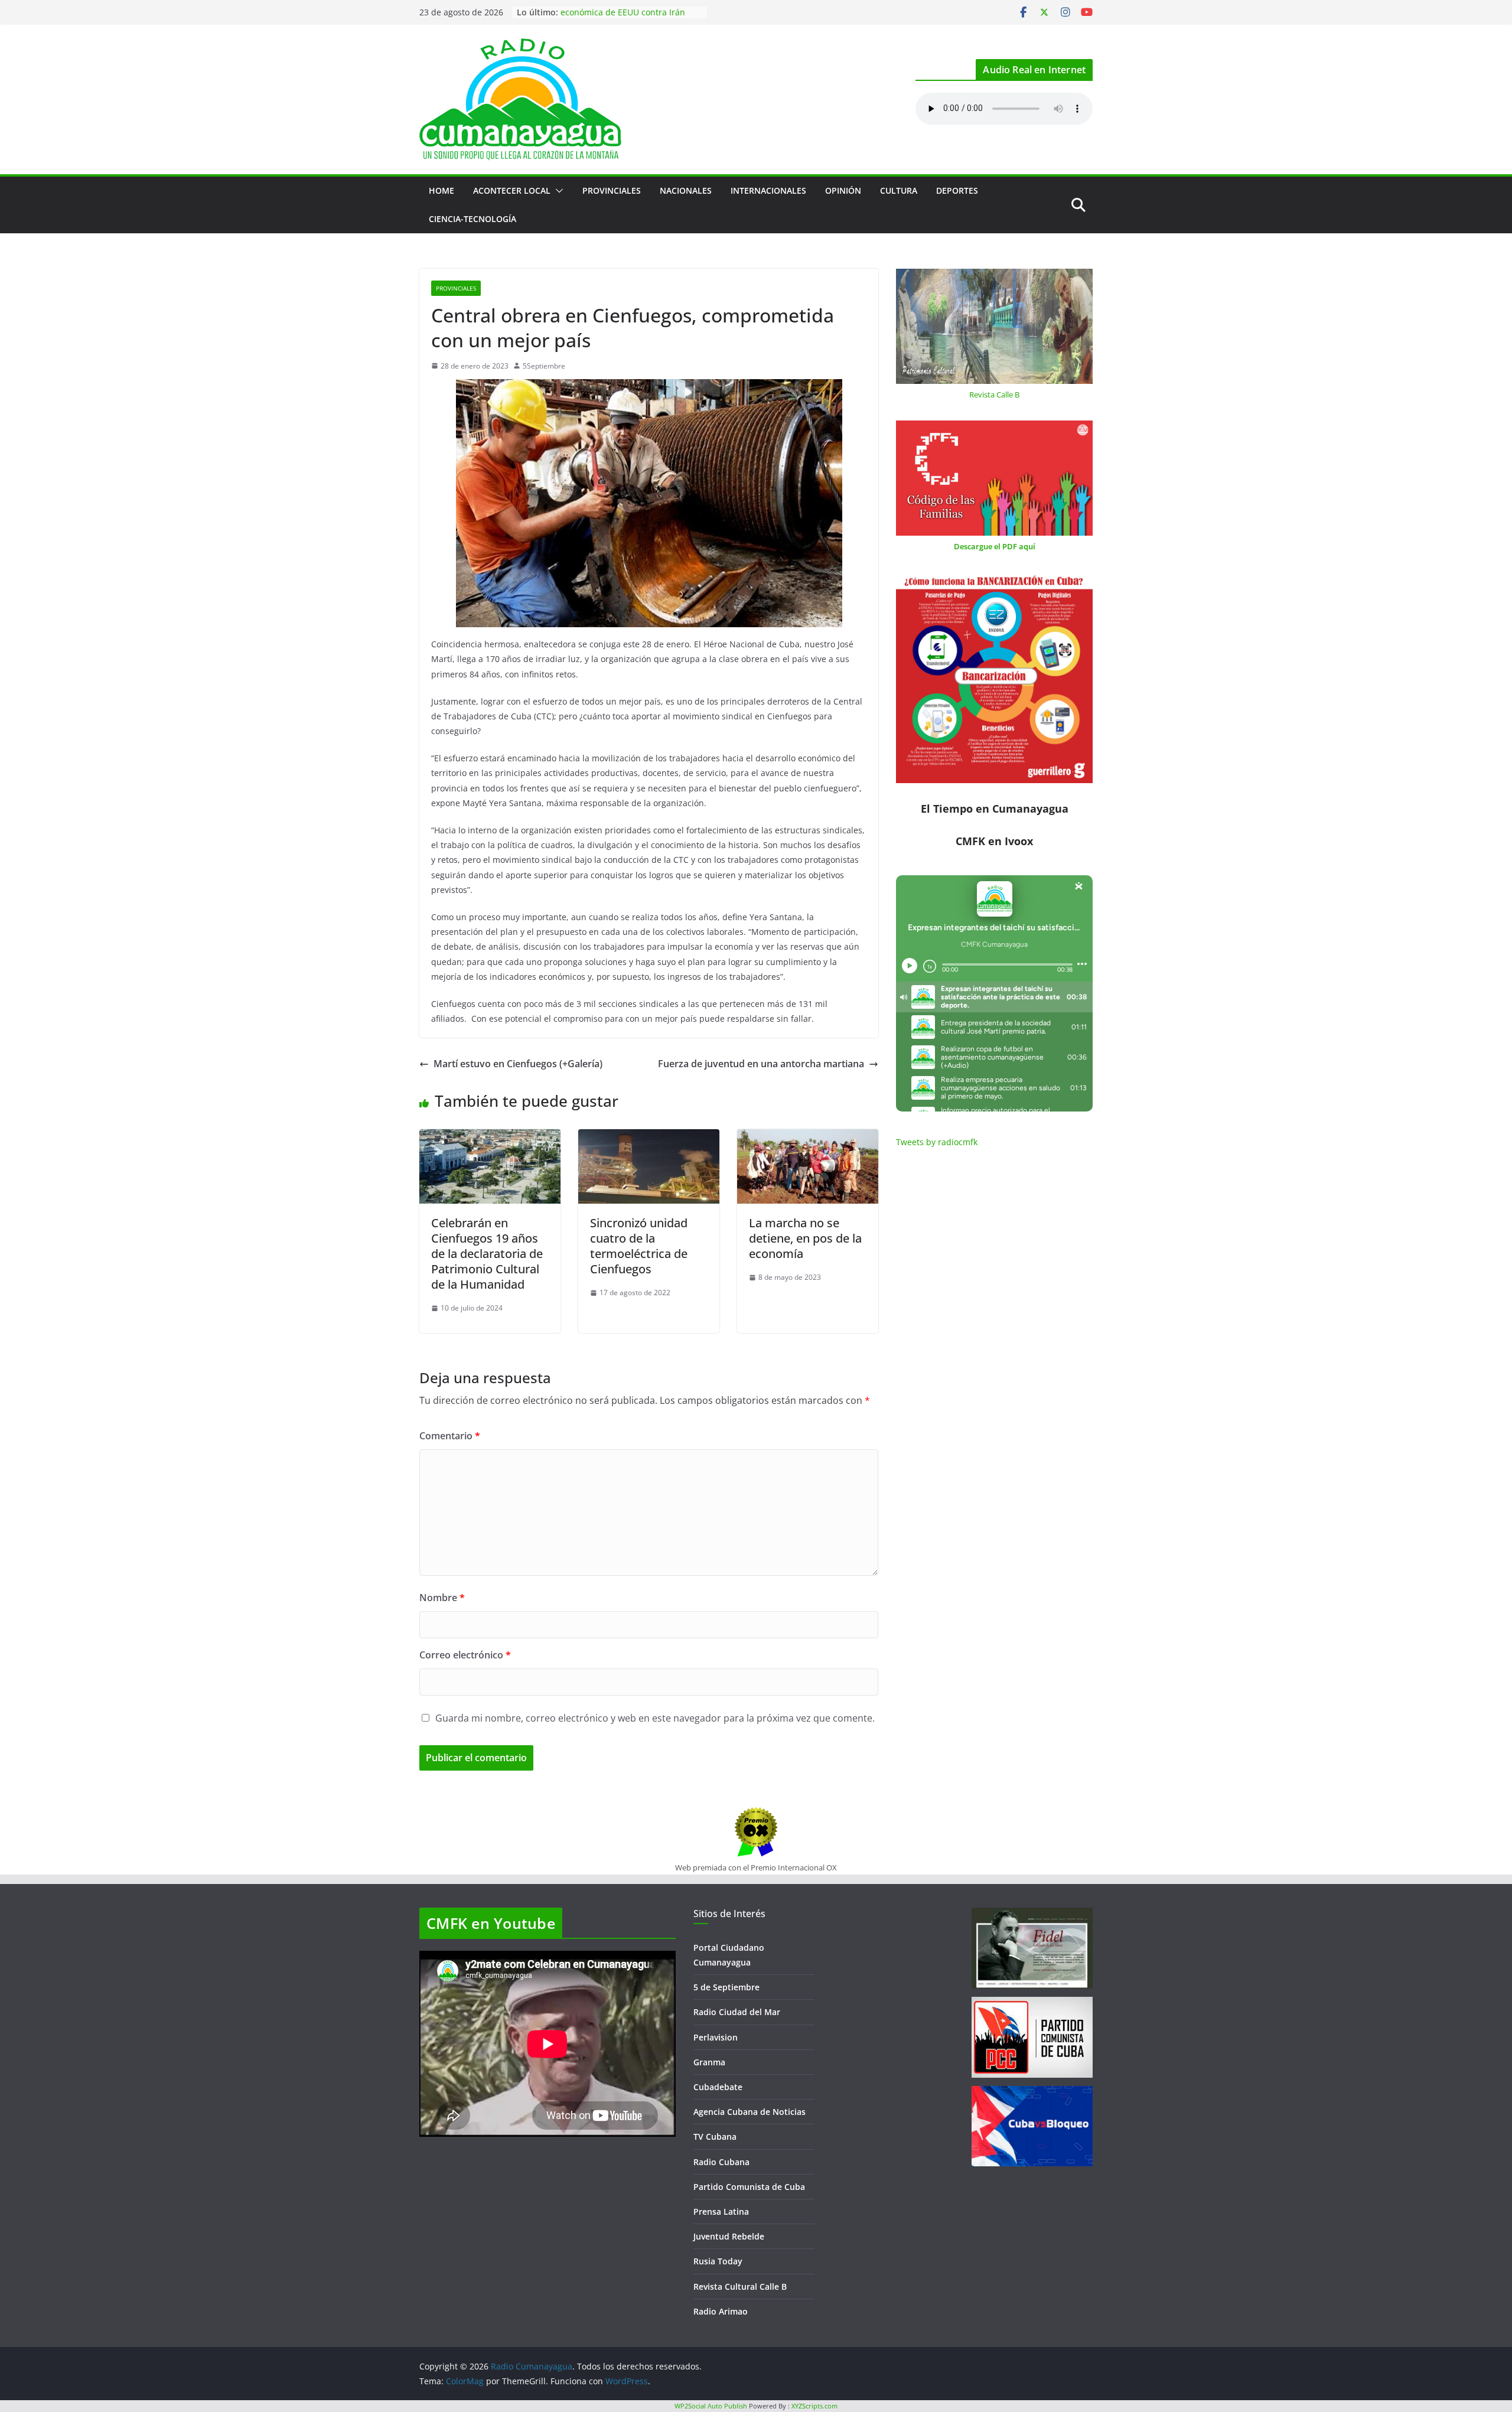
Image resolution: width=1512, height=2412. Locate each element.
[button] (557, 191)
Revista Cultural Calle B (740, 2286)
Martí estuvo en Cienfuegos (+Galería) (518, 1064)
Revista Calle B (994, 395)
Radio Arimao (721, 2311)
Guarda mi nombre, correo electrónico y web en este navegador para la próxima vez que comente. (655, 1718)
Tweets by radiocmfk (937, 1142)
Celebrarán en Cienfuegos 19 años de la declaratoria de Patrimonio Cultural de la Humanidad (487, 1254)
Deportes (957, 190)
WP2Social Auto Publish (711, 2406)
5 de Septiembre (726, 1987)
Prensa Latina (721, 2211)
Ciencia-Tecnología (472, 219)
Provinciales (612, 190)
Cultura (899, 190)
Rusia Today (718, 2261)
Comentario (450, 1436)
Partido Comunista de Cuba (749, 2187)
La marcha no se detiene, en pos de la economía (805, 1238)
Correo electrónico (465, 1655)
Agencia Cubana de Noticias (750, 2112)
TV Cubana (715, 2136)
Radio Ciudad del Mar (737, 2012)
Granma (709, 2062)
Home (441, 190)
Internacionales (768, 190)
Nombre (442, 1598)
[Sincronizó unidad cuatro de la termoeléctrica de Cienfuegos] (649, 1137)
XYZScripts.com (814, 2406)
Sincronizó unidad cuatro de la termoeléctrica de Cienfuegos (639, 1246)
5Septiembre (544, 366)
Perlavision (716, 2037)
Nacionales (686, 190)
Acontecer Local (512, 190)
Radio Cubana (721, 2162)
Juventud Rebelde (729, 2236)
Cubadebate (718, 2087)
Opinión (843, 190)
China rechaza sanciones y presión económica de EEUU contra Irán (629, 18)
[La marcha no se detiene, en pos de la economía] (808, 1137)
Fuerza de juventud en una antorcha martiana (761, 1064)
